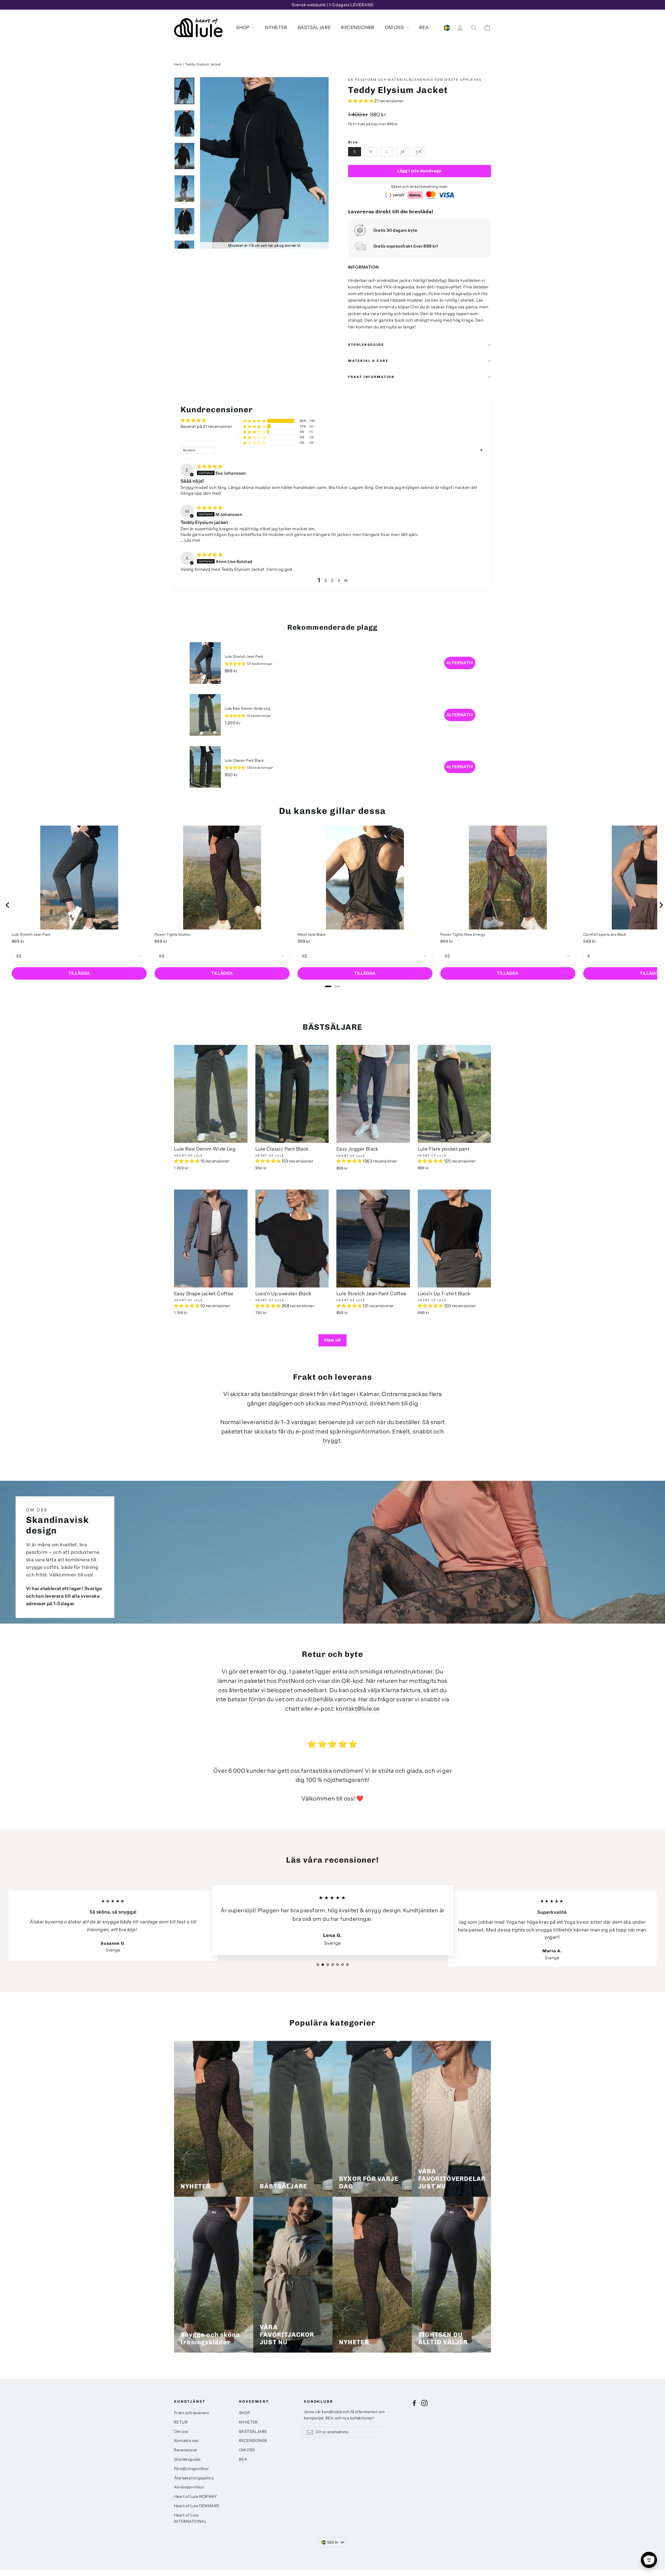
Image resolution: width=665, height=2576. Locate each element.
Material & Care (368, 361)
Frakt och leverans (191, 2413)
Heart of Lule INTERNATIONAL (190, 2518)
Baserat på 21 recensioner (206, 426)
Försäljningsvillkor (192, 2469)
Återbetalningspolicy (194, 2478)
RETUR (181, 2422)
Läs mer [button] (192, 540)
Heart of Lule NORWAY (195, 2497)
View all (332, 1340)
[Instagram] (424, 2403)
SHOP (243, 28)
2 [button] (326, 580)
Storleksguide (366, 345)
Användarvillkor (189, 2487)
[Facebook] (414, 2403)
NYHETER (276, 28)
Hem (178, 64)
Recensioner (186, 2450)
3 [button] (332, 580)
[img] (210, 466)
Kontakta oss (186, 2441)
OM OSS (395, 28)
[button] (361, 101)
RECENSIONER (358, 28)
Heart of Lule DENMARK (197, 2506)
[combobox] (332, 2542)
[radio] (355, 152)
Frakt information (371, 377)
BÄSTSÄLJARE (314, 28)
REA (424, 28)
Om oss (181, 2432)
